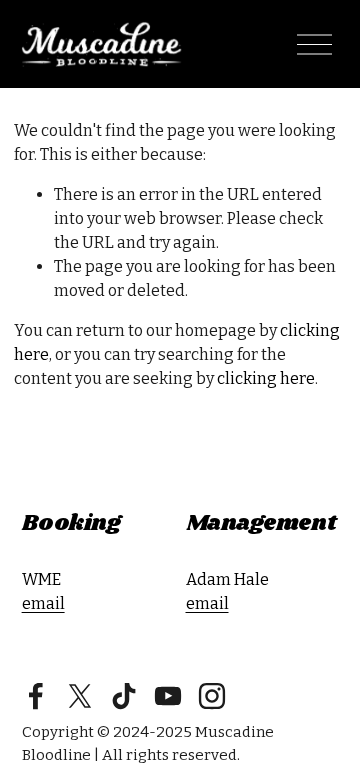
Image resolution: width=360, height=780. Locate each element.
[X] (80, 696)
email (43, 603)
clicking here (266, 378)
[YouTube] (168, 696)
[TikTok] (124, 696)
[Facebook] (36, 696)
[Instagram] (212, 696)
